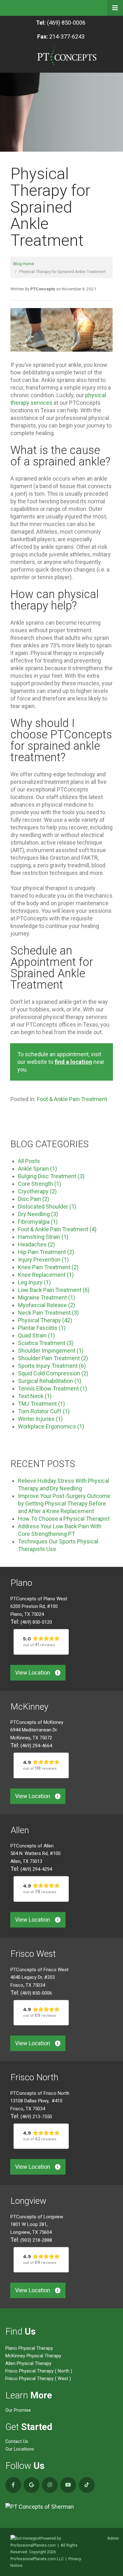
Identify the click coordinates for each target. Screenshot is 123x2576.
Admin (113, 2538)
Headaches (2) (36, 1244)
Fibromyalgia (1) (38, 1222)
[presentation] (25, 2538)
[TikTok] (87, 2485)
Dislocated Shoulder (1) (47, 1206)
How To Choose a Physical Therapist (64, 1519)
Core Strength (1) (40, 1184)
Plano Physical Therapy (29, 2348)
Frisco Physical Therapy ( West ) (38, 2379)
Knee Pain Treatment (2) (48, 1267)
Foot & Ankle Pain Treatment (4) (57, 1229)
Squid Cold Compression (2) (53, 1373)
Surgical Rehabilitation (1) (50, 1381)
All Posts (29, 1161)
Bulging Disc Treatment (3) (51, 1176)
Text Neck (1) (35, 1396)
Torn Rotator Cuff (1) (44, 1411)
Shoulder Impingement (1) (51, 1351)
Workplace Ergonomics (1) (51, 1426)
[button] (115, 8)
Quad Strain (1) (36, 1335)
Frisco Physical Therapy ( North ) (39, 2371)
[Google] (32, 2485)
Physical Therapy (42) (45, 1320)
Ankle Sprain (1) (38, 1169)
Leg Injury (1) (34, 1282)
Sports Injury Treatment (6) (52, 1366)
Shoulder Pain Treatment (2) (53, 1358)
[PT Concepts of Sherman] (62, 2507)
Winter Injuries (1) (40, 1419)
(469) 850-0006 (61, 23)
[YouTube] (68, 2485)
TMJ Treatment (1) (41, 1404)
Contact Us (17, 2442)
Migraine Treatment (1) (47, 1297)
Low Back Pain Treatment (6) (54, 1290)
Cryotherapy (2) (37, 1191)
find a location (73, 1062)
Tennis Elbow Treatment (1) (53, 1388)
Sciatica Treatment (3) (46, 1343)
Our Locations (20, 2449)
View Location (33, 1673)
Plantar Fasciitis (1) (42, 1328)
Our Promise (18, 2410)
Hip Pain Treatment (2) (46, 1252)
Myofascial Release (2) (47, 1305)
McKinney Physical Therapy (33, 2356)
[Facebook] (13, 2485)
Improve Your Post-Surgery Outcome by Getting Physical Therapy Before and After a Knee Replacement (64, 1503)
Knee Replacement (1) (46, 1275)
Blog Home (23, 264)
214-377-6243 (61, 36)
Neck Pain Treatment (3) (48, 1313)
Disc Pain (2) (34, 1199)
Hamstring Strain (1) (43, 1237)
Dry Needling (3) (38, 1214)
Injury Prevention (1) (43, 1260)
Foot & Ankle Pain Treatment (72, 1099)
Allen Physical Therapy (28, 2364)
